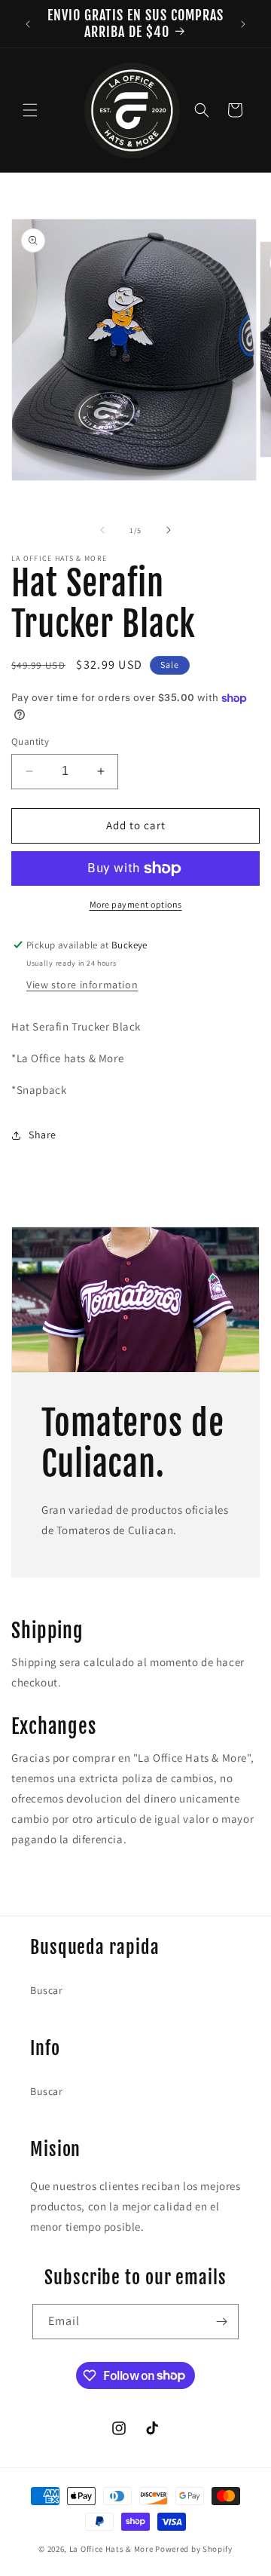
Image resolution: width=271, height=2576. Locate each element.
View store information (82, 985)
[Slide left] (102, 530)
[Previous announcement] (28, 24)
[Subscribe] (221, 2322)
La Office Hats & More (111, 2549)
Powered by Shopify (194, 2549)
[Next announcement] (243, 24)
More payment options (136, 904)
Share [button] (43, 1135)
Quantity (30, 741)
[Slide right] (169, 530)
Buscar (47, 1990)
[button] (30, 110)
